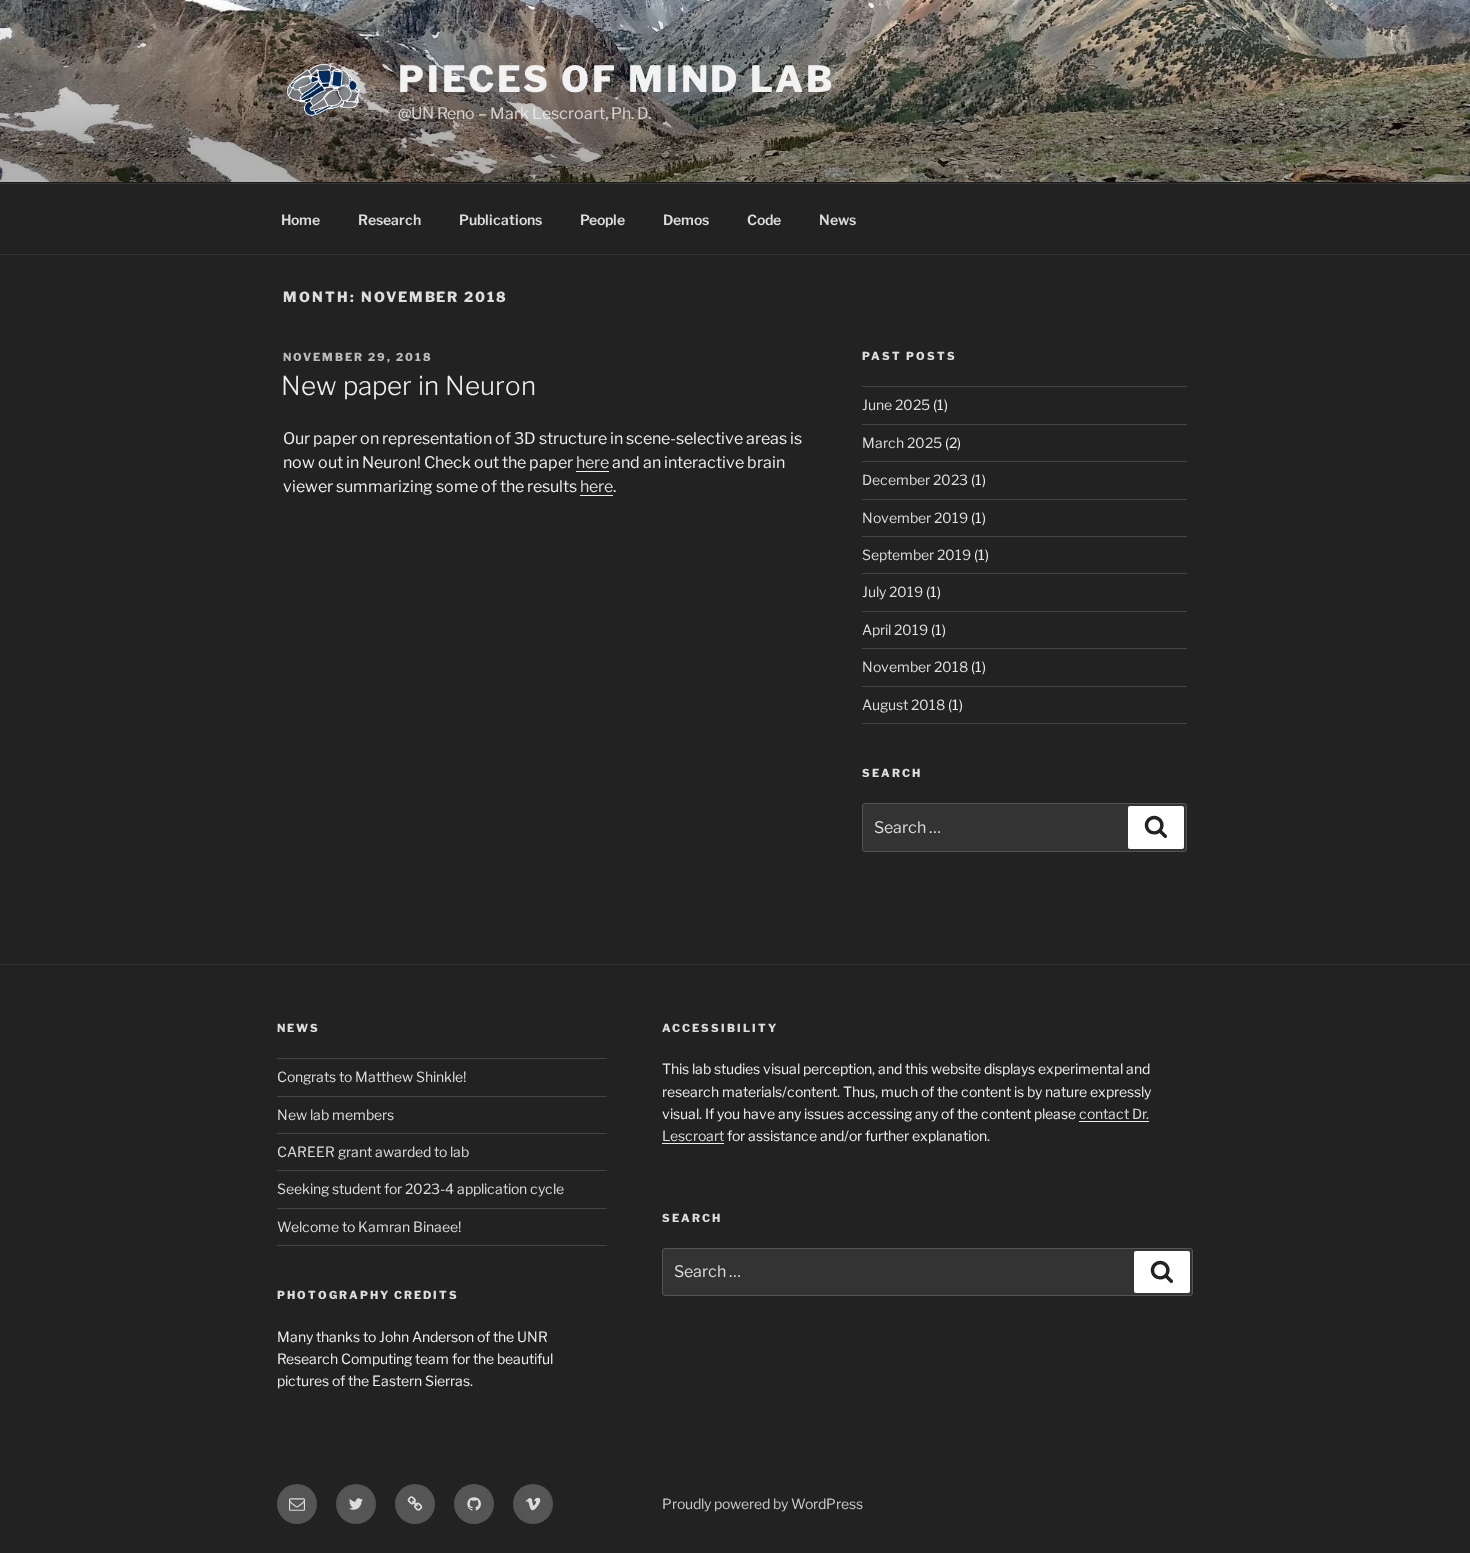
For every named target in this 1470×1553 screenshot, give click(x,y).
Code (764, 219)
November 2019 (915, 517)
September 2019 (916, 554)
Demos (686, 219)
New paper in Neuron (408, 385)
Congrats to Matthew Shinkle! (371, 1076)
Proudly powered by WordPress (762, 1503)
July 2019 (892, 591)
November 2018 (915, 666)
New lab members (335, 1114)
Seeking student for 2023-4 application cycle (420, 1188)
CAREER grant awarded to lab (373, 1151)
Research (389, 219)
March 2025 (902, 442)
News (837, 219)
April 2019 (895, 629)
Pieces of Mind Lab (616, 79)
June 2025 (896, 404)
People (602, 219)
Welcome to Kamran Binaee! (369, 1226)
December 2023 (915, 479)
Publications (500, 219)
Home (300, 219)
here (592, 462)
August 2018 (903, 704)
